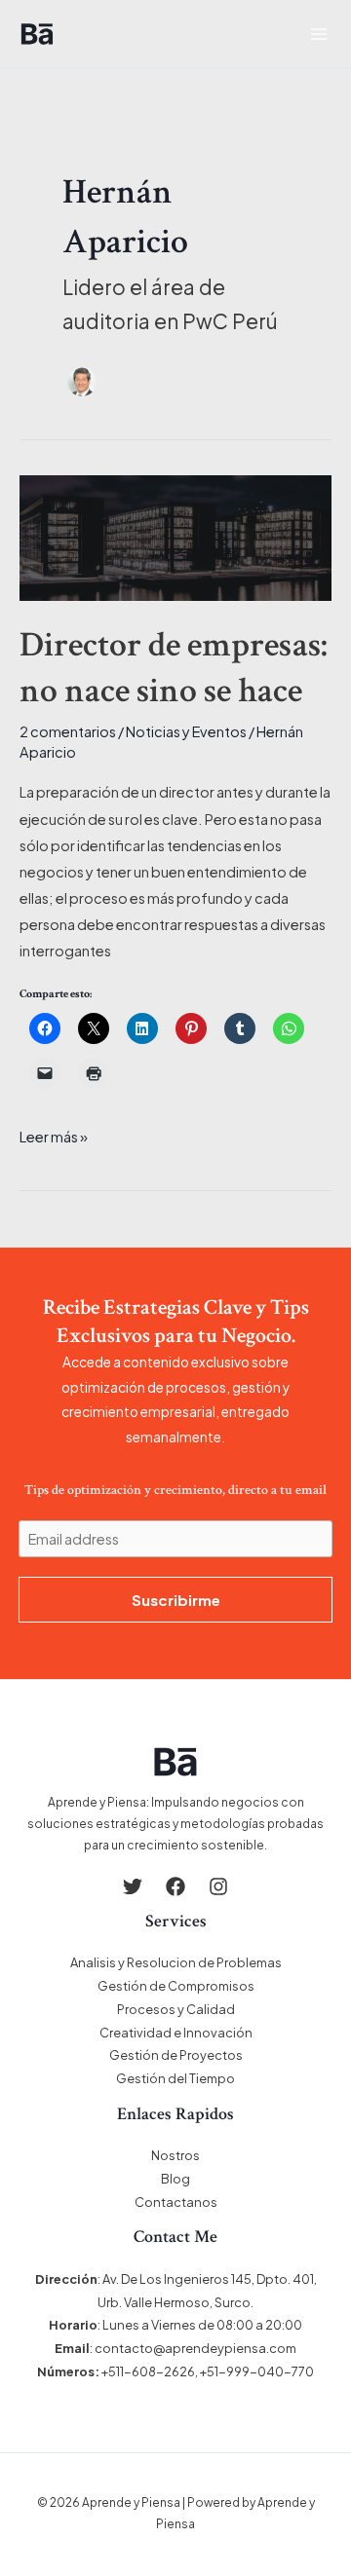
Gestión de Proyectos (176, 2055)
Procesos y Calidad (176, 2009)
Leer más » (54, 1135)
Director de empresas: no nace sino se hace (174, 668)
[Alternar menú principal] (319, 34)
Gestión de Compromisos (176, 1986)
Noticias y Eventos (186, 731)
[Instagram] (218, 1886)
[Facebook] (175, 1886)
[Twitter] (133, 1886)
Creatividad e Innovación (176, 2033)
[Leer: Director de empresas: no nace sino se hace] (175, 536)
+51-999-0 (233, 2371)
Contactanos (176, 2202)
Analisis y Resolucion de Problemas (176, 1962)
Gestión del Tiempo (175, 2078)
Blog (175, 2179)
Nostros (175, 2155)
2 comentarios (68, 731)
